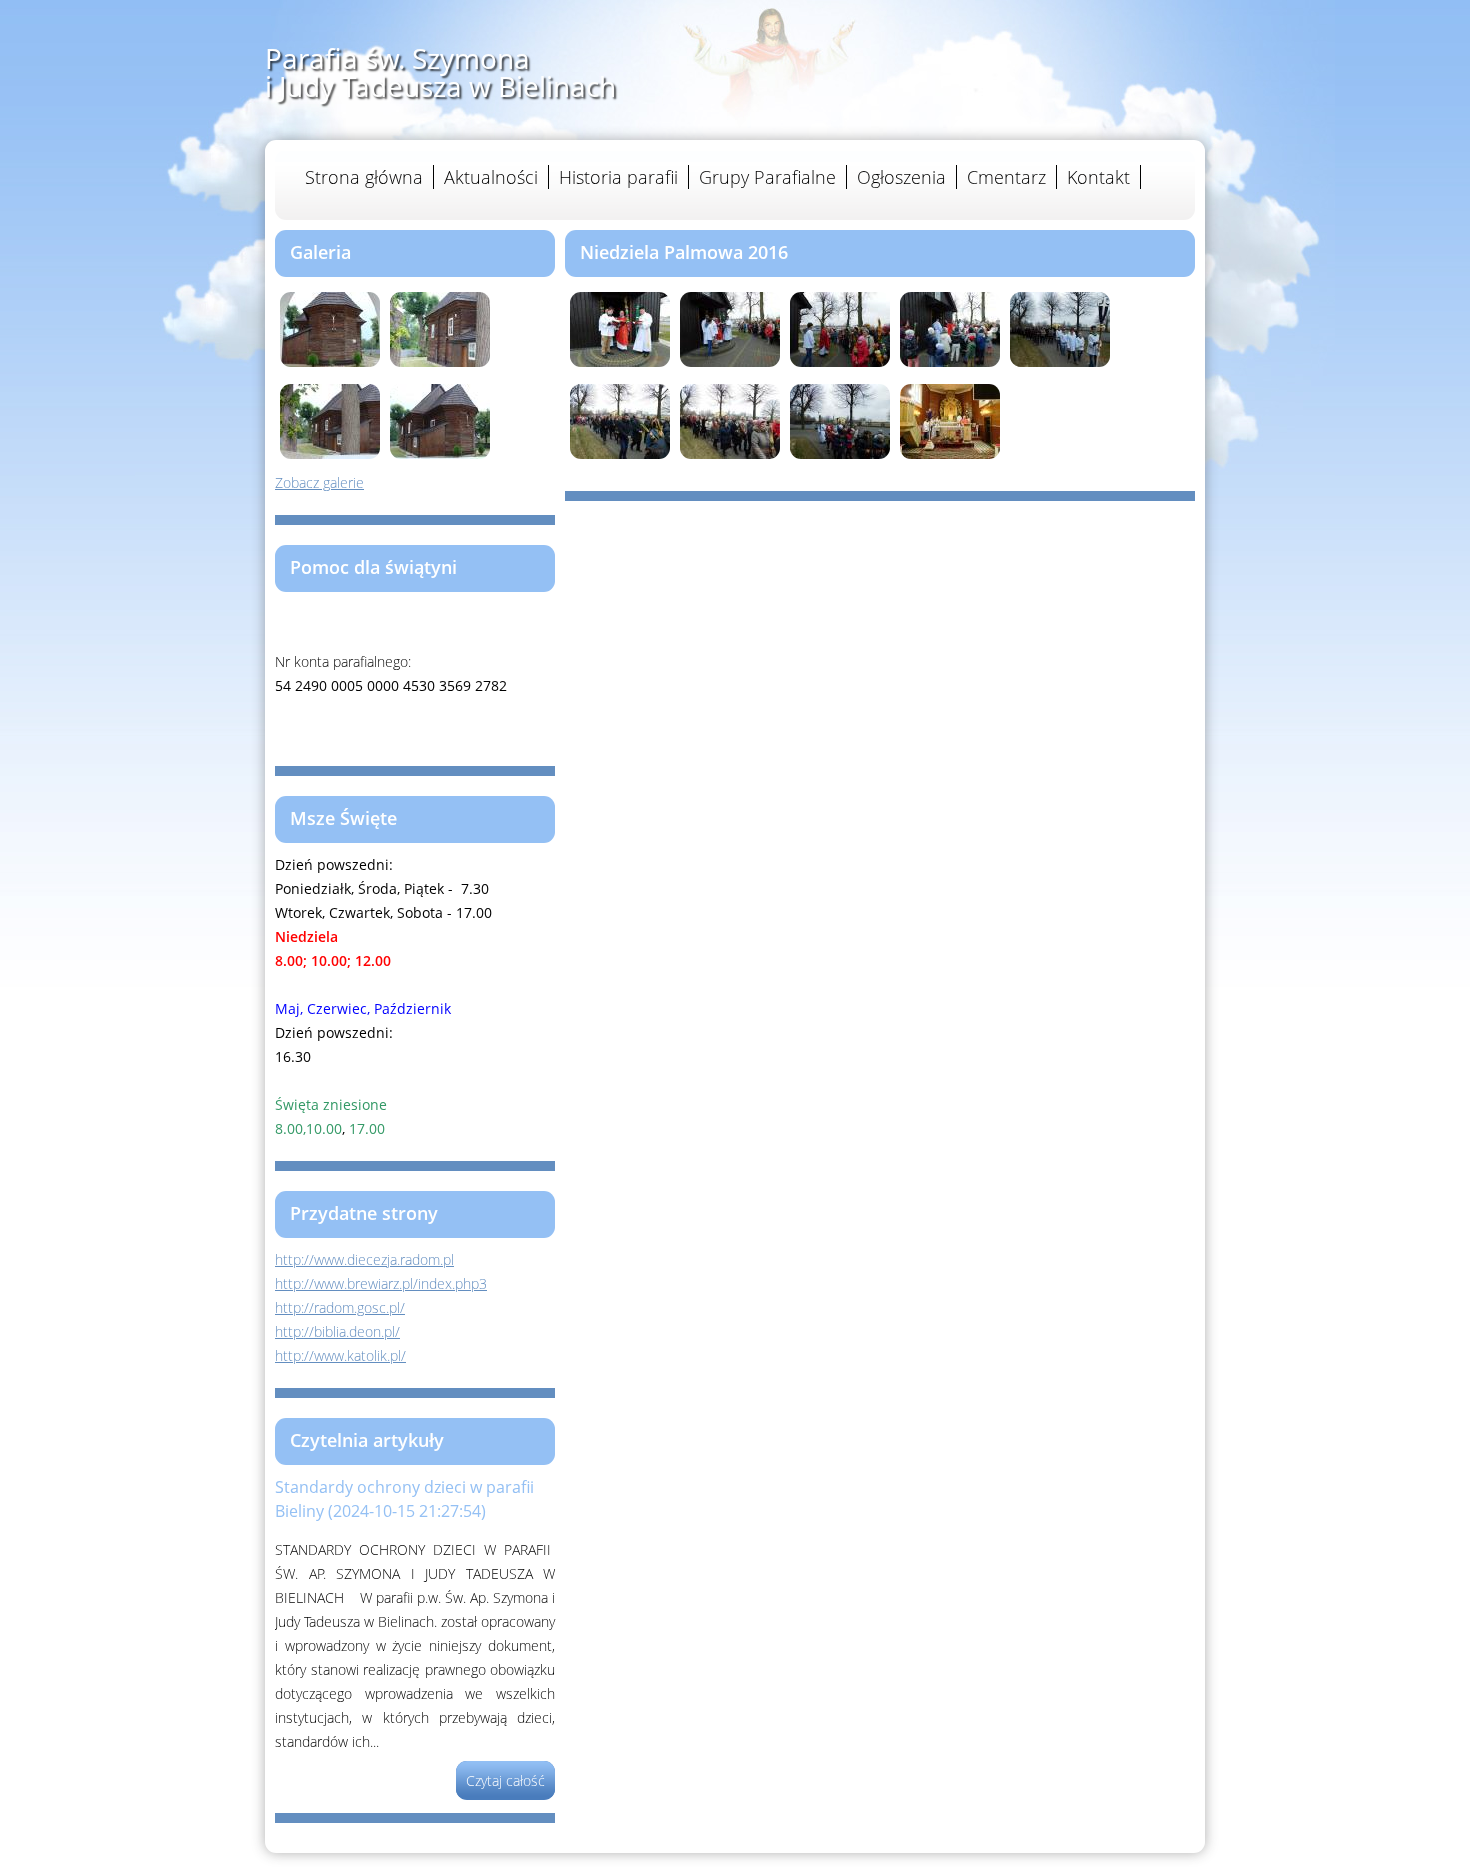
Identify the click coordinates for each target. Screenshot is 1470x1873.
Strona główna (364, 177)
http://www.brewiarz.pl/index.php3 (381, 1283)
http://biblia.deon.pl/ (337, 1331)
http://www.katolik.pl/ (340, 1355)
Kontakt (1098, 177)
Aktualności (491, 177)
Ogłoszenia (901, 177)
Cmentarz (1006, 177)
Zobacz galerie (319, 482)
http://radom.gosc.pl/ (340, 1307)
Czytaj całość (505, 1780)
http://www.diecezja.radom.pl (364, 1259)
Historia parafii (618, 177)
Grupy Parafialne (767, 177)
